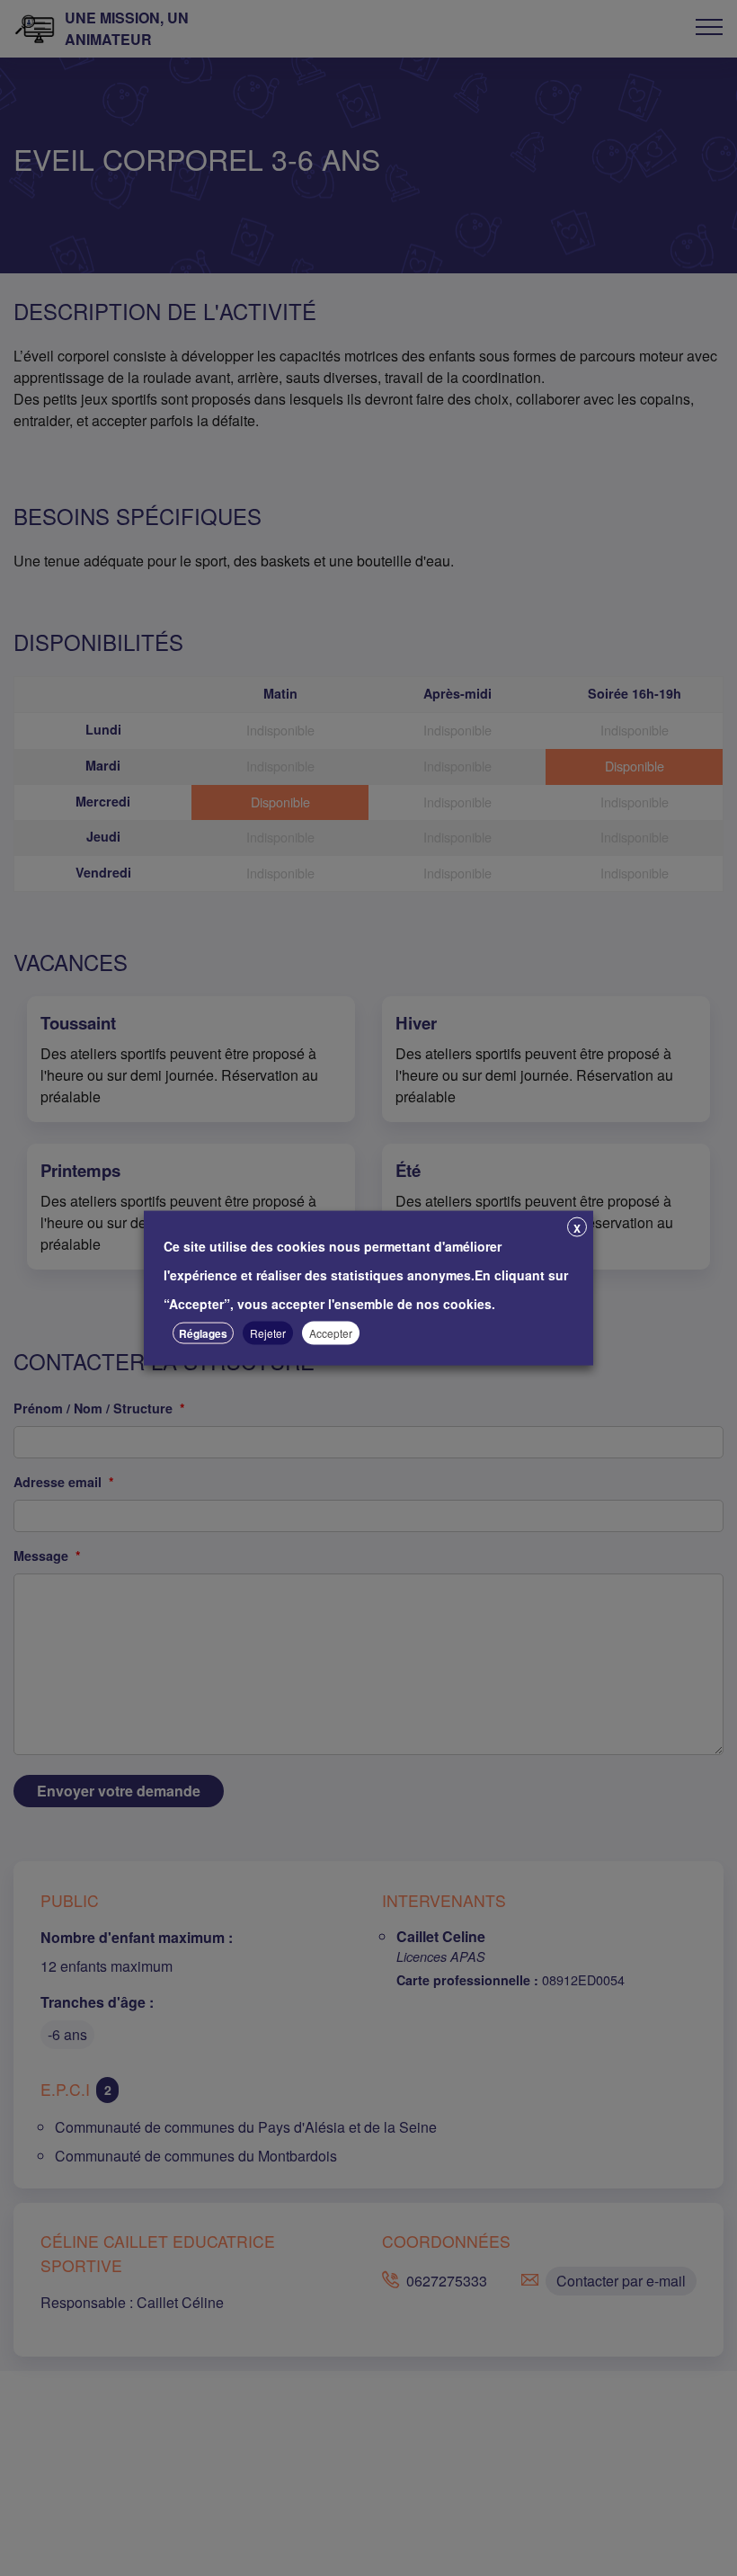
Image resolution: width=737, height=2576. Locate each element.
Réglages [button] (203, 1333)
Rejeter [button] (268, 1333)
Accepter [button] (331, 1333)
